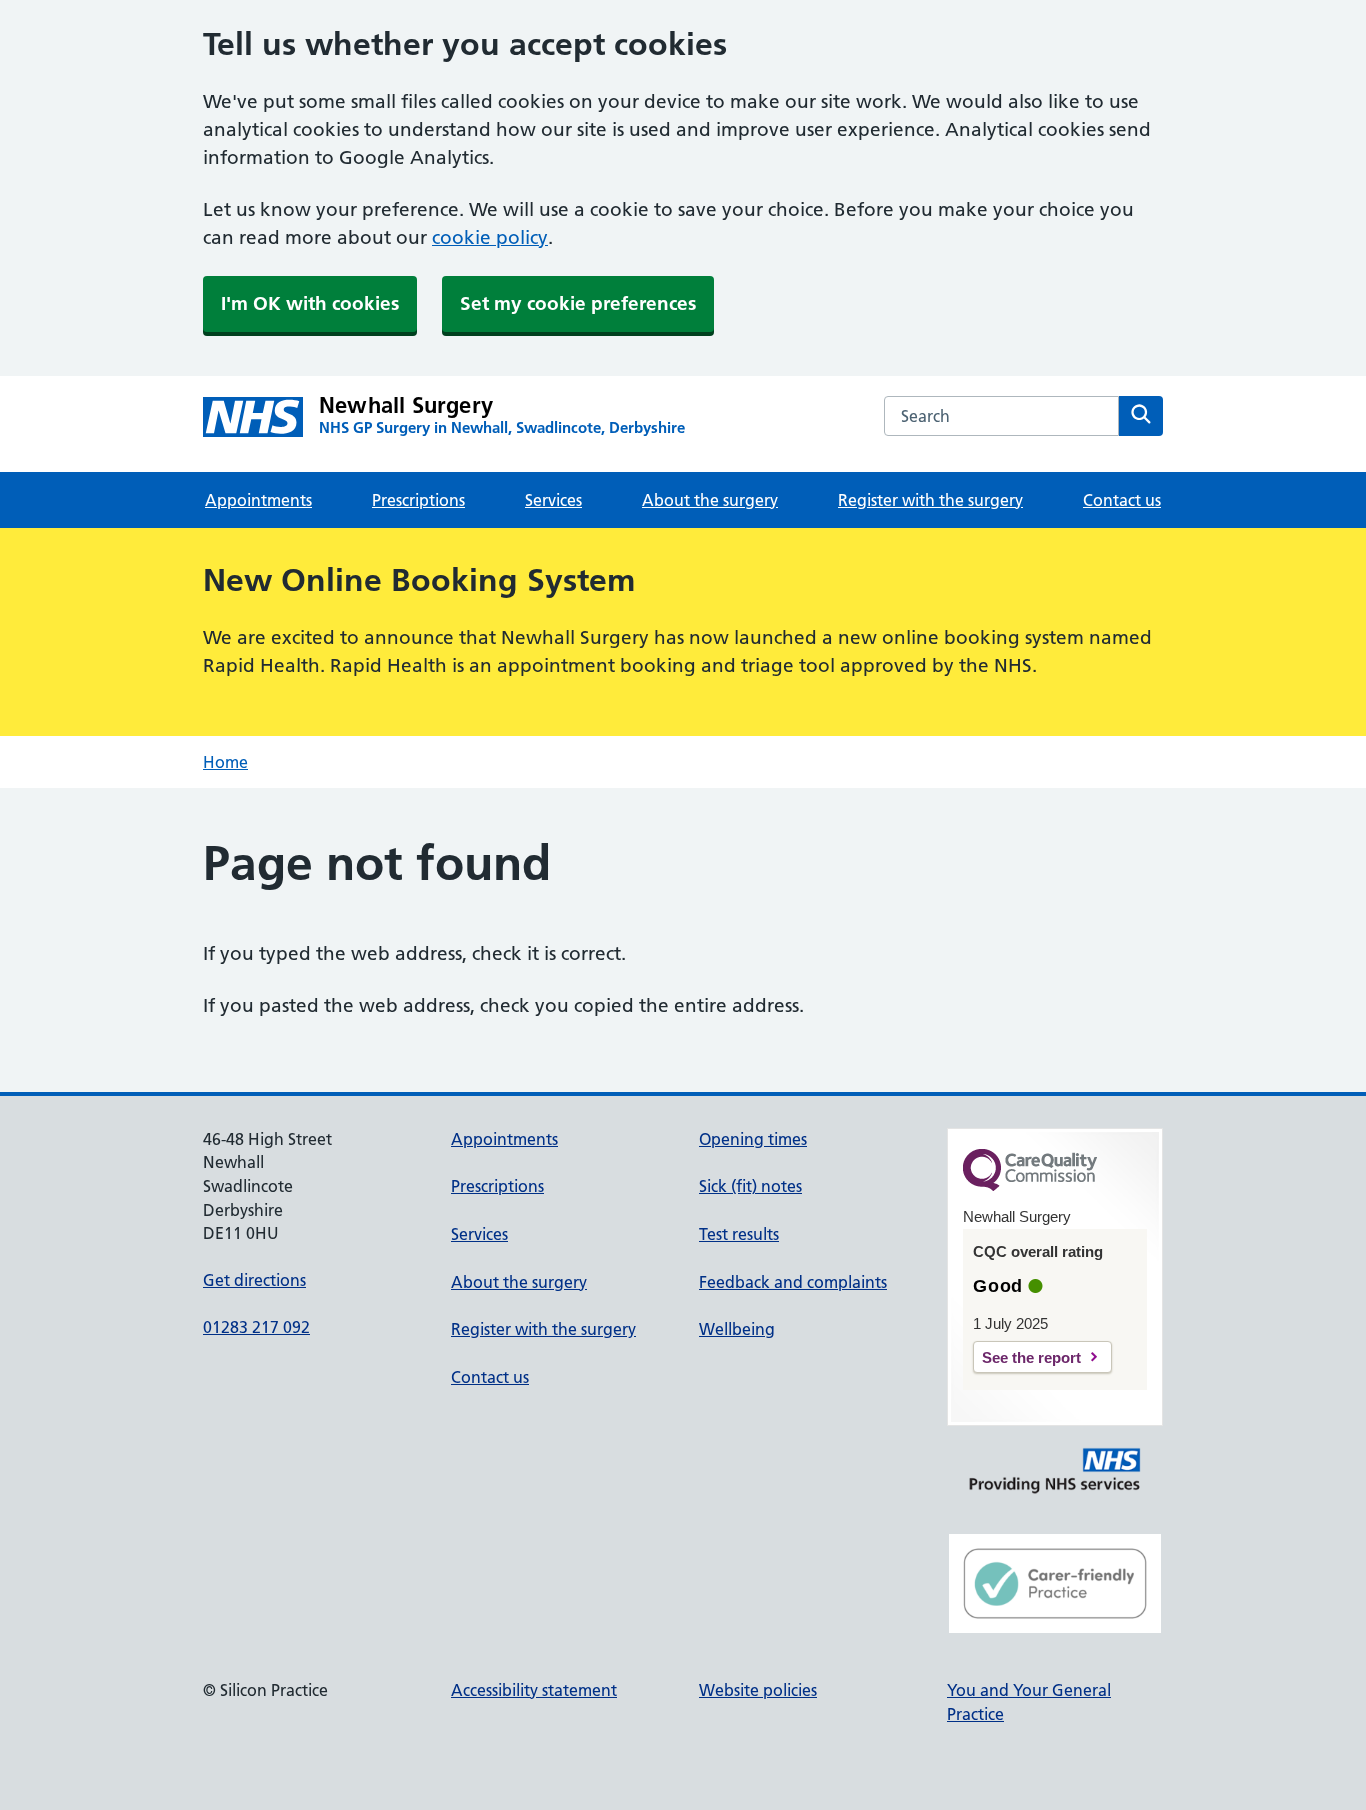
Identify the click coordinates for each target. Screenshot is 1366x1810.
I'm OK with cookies (310, 303)
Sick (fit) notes (750, 1186)
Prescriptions (418, 500)
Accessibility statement (534, 1690)
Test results (739, 1234)
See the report (1031, 1357)
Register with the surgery (930, 500)
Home (225, 762)
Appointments (258, 500)
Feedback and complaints (793, 1282)
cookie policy (490, 237)
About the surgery (710, 500)
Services (553, 500)
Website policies (758, 1690)
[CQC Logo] (1030, 1186)
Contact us (1122, 500)
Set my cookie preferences (578, 303)
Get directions (254, 1280)
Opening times (753, 1139)
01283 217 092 (256, 1327)
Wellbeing (737, 1329)
